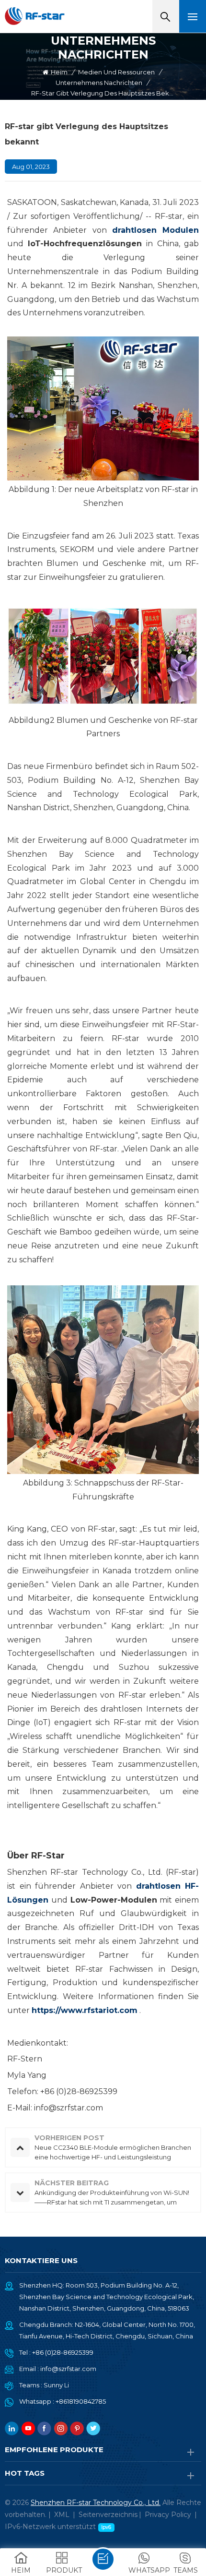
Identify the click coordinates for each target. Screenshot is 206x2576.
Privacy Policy (168, 2515)
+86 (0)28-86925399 (63, 2352)
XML (62, 2515)
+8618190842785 (81, 2401)
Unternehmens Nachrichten (99, 83)
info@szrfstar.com (68, 2369)
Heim (59, 72)
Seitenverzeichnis (108, 2515)
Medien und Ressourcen (116, 72)
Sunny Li (56, 2385)
